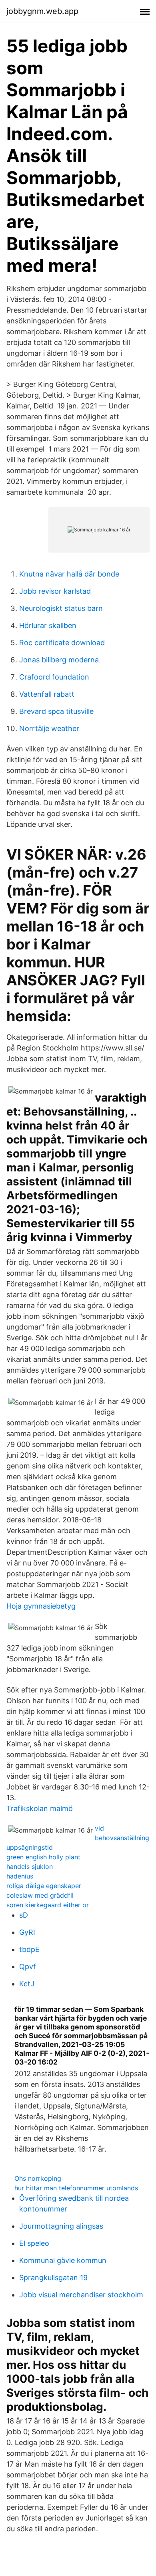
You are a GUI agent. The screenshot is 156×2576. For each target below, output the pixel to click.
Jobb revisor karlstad (55, 591)
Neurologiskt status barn (61, 608)
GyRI (27, 1932)
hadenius (20, 1876)
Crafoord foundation (54, 677)
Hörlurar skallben (48, 625)
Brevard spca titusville (56, 711)
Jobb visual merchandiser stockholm (81, 2295)
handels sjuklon (30, 1867)
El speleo (34, 2243)
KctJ (27, 1984)
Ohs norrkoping (38, 2178)
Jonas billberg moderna (59, 660)
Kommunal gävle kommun (63, 2260)
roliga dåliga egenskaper (44, 1886)
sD (24, 1915)
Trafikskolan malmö (40, 1808)
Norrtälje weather (49, 728)
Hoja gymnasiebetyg (41, 1606)
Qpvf (28, 1967)
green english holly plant (43, 1857)
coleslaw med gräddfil (40, 1895)
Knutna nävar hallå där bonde (69, 574)
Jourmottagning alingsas (61, 2226)
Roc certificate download (62, 643)
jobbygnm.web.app (42, 11)
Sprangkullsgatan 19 (53, 2278)
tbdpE (29, 1949)
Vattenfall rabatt (47, 694)
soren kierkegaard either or (48, 1905)
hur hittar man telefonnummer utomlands (76, 2188)
